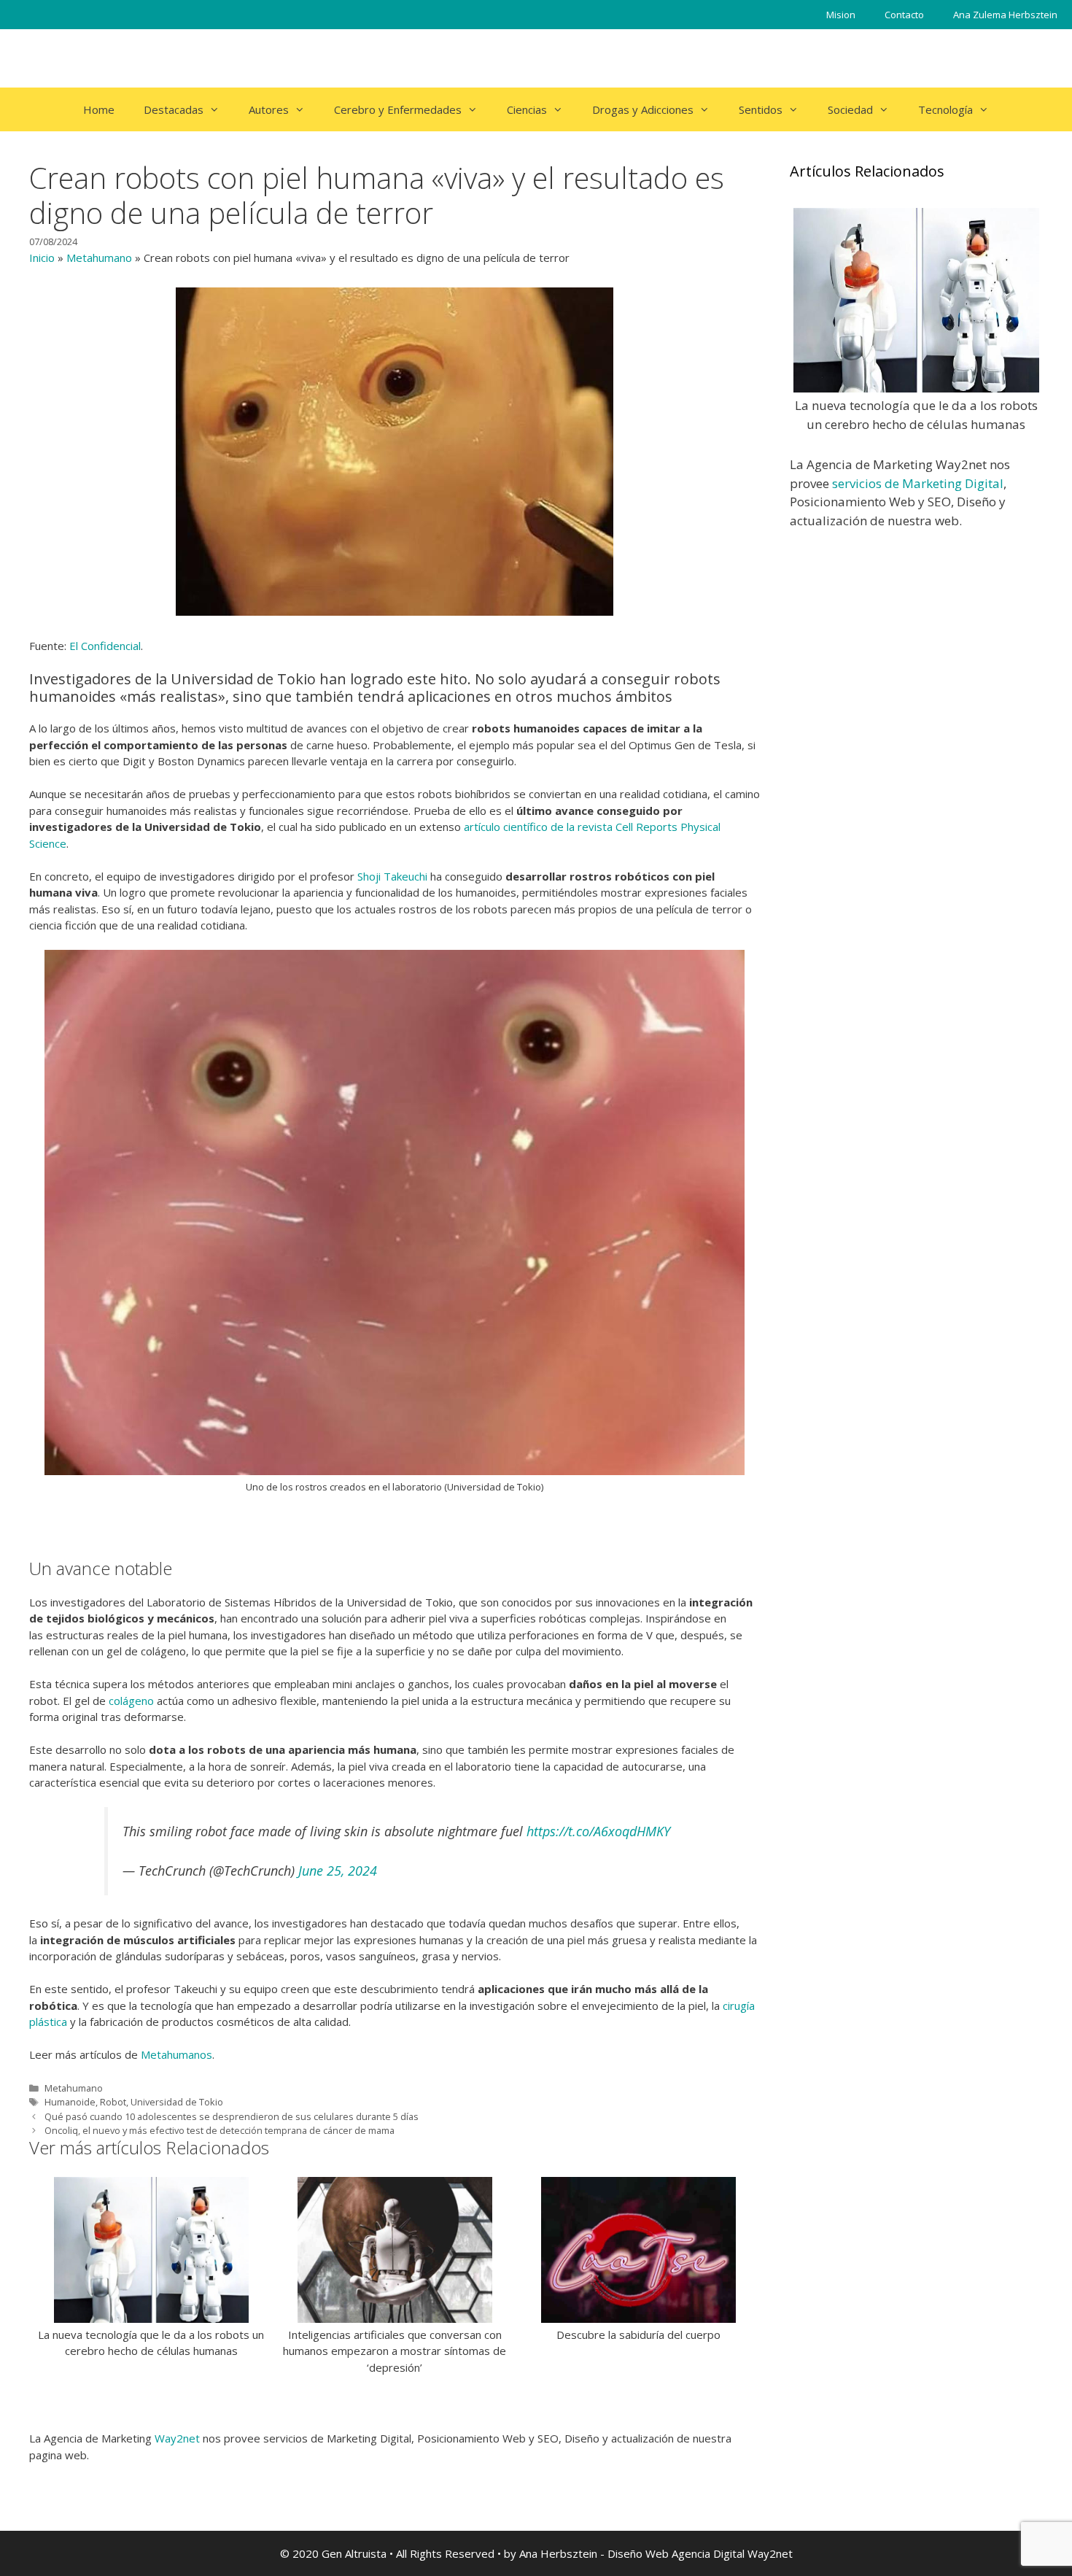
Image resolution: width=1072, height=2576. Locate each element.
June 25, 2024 (338, 1871)
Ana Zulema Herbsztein (1005, 15)
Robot (113, 2102)
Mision (841, 15)
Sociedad (850, 109)
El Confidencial (105, 646)
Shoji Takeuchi (392, 876)
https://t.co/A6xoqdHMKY (598, 1831)
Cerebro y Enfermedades (398, 109)
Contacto (904, 15)
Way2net (177, 2438)
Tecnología (945, 109)
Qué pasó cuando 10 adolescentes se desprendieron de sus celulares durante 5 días (232, 2116)
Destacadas (174, 109)
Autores (269, 109)
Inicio (42, 258)
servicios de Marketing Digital (918, 483)
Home (99, 109)
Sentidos (761, 109)
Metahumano (99, 258)
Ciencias (527, 109)
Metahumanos (176, 2054)
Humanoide (70, 2102)
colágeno (131, 1701)
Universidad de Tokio (177, 2102)
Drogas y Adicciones (643, 109)
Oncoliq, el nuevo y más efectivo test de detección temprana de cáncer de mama (220, 2130)
